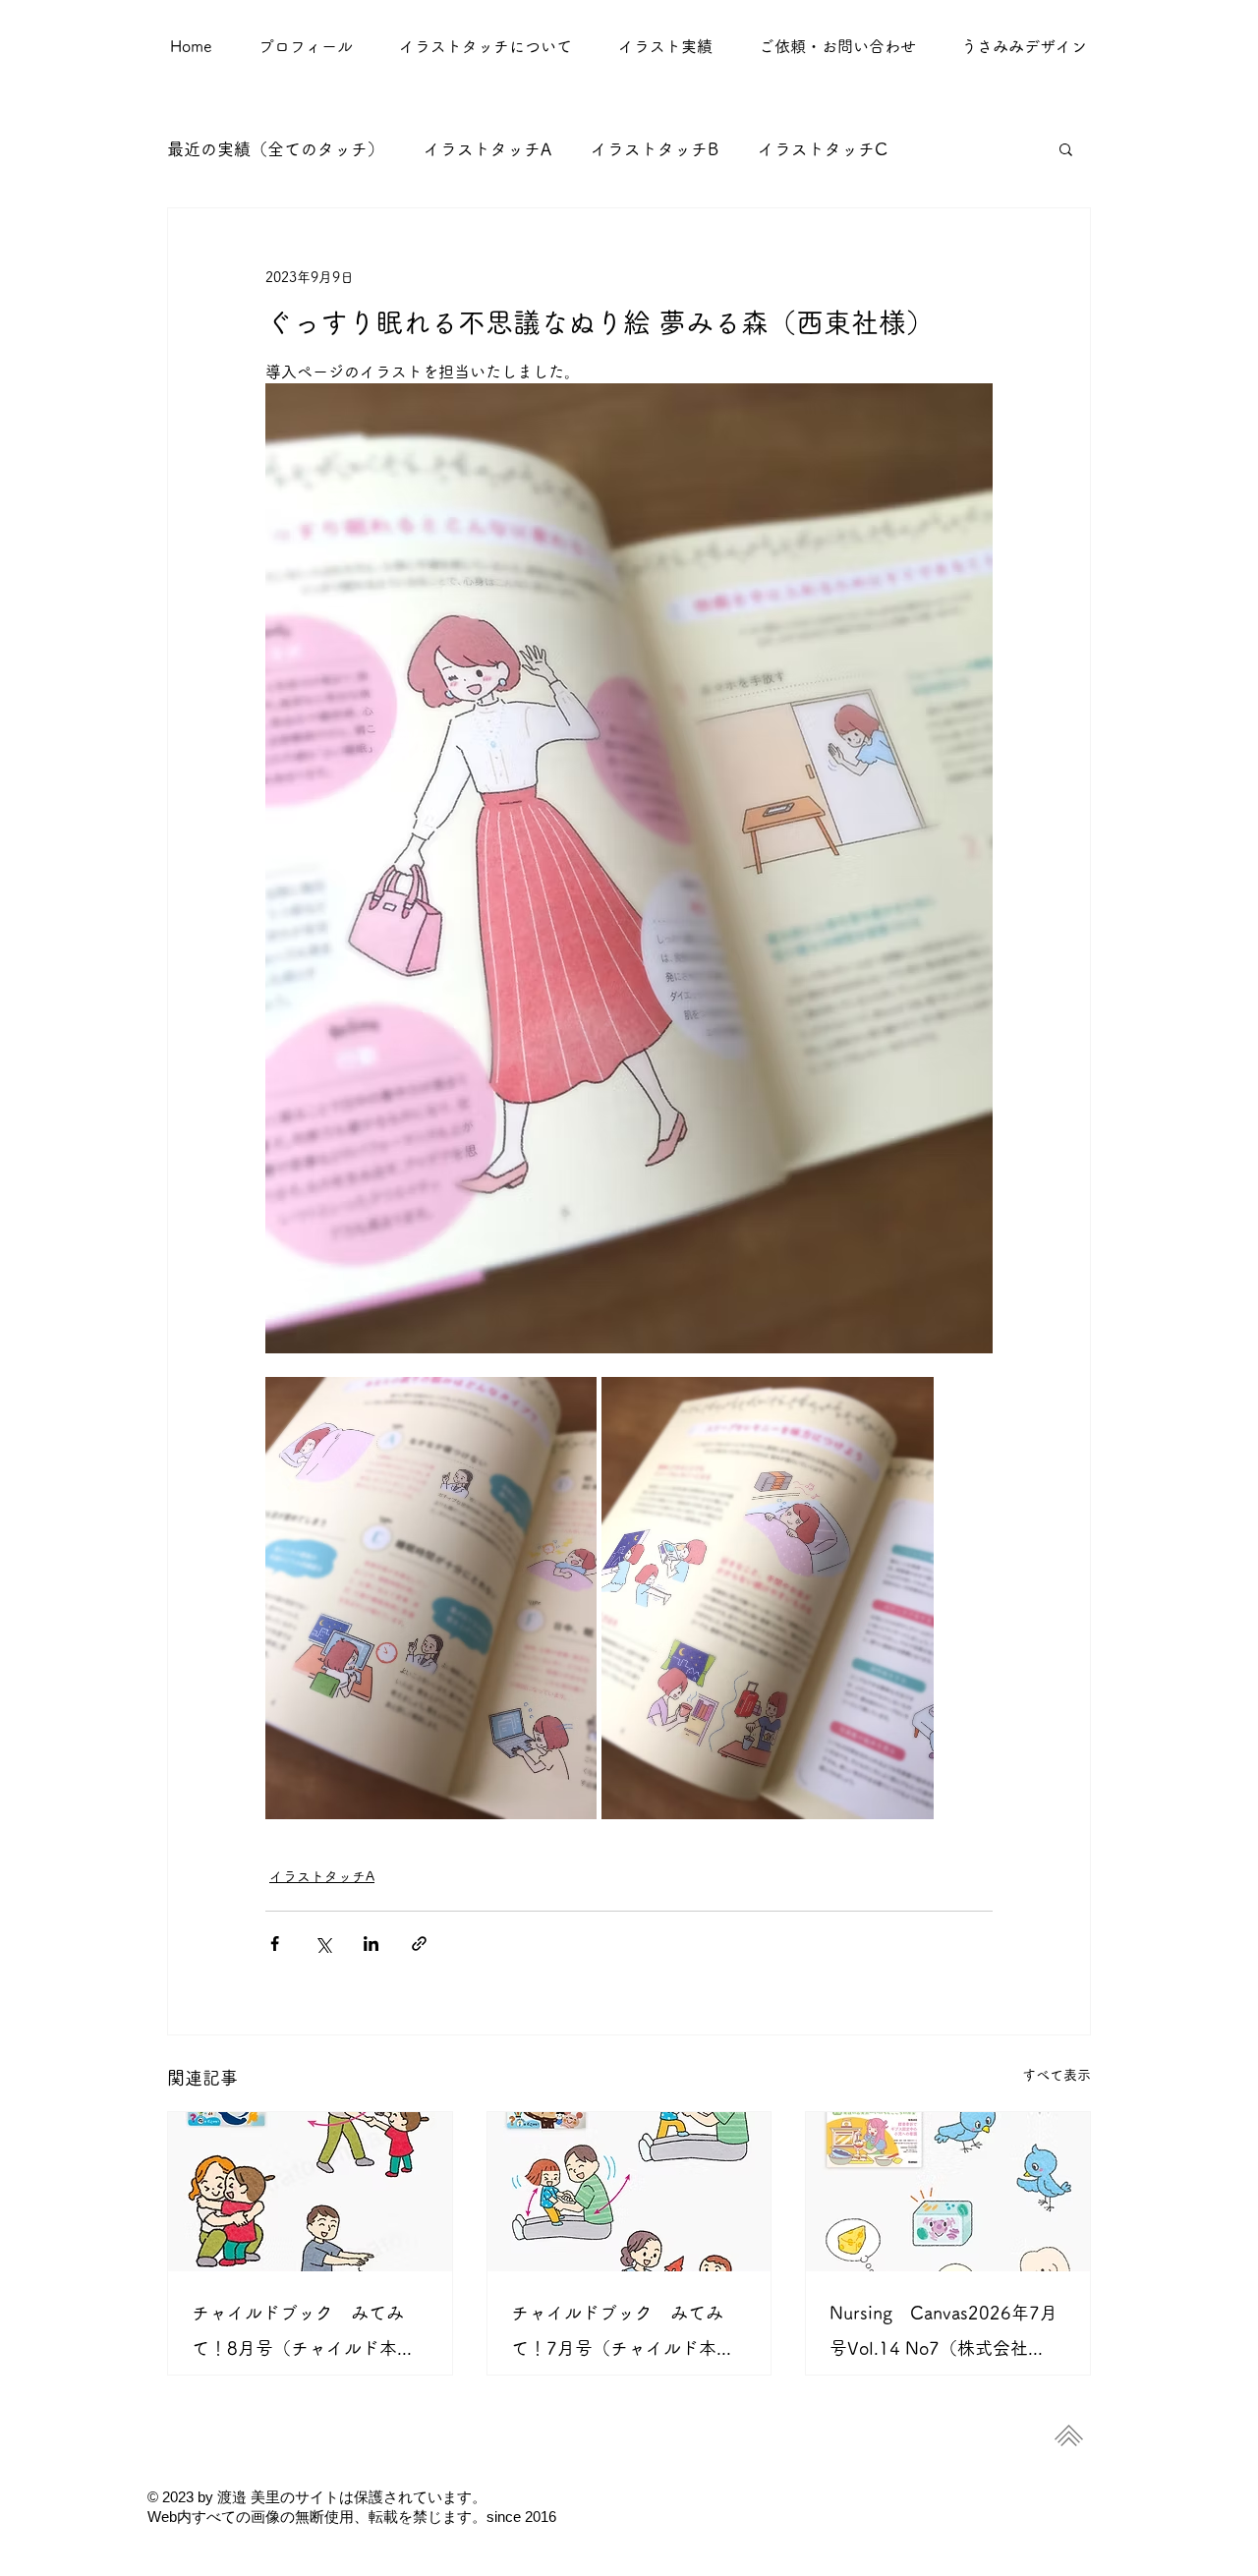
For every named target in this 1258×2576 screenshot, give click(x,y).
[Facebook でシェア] (275, 1944)
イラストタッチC (823, 149)
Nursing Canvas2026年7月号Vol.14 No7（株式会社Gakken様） (943, 2335)
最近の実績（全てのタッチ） (276, 149)
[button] (665, 46)
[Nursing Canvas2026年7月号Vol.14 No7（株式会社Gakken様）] (948, 2192)
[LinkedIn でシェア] (371, 1944)
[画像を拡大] (431, 1598)
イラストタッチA (487, 149)
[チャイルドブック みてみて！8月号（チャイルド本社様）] (310, 2192)
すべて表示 (1057, 2075)
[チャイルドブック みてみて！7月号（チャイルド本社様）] (629, 2192)
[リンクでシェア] (419, 1944)
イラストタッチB (655, 149)
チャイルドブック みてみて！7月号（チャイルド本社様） (623, 2335)
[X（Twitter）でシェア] (323, 1944)
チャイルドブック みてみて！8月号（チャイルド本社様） (303, 2335)
